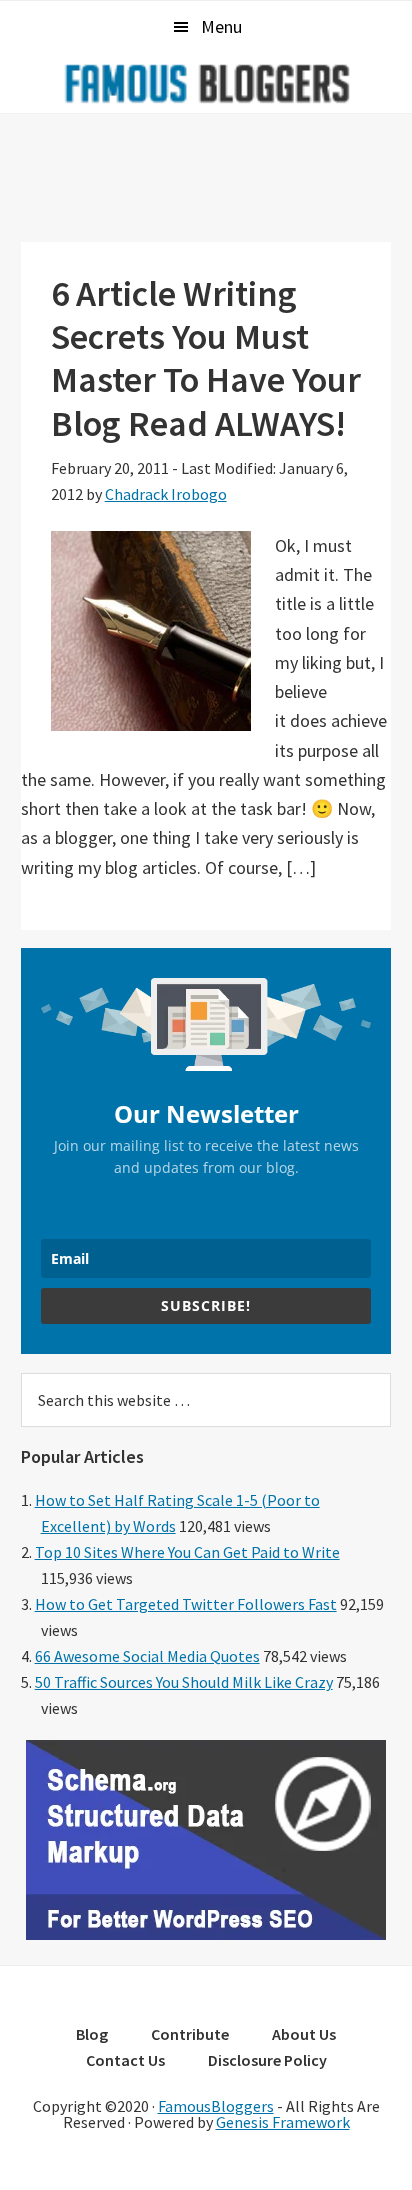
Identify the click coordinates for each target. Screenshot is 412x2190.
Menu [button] (221, 26)
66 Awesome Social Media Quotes (147, 1656)
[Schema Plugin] (206, 1934)
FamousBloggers (216, 2106)
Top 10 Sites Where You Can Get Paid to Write (187, 1552)
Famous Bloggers (206, 83)
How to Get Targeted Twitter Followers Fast (186, 1604)
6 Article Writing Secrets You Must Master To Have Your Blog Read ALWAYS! (206, 358)
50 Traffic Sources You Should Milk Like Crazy (184, 1682)
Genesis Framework (283, 2122)
